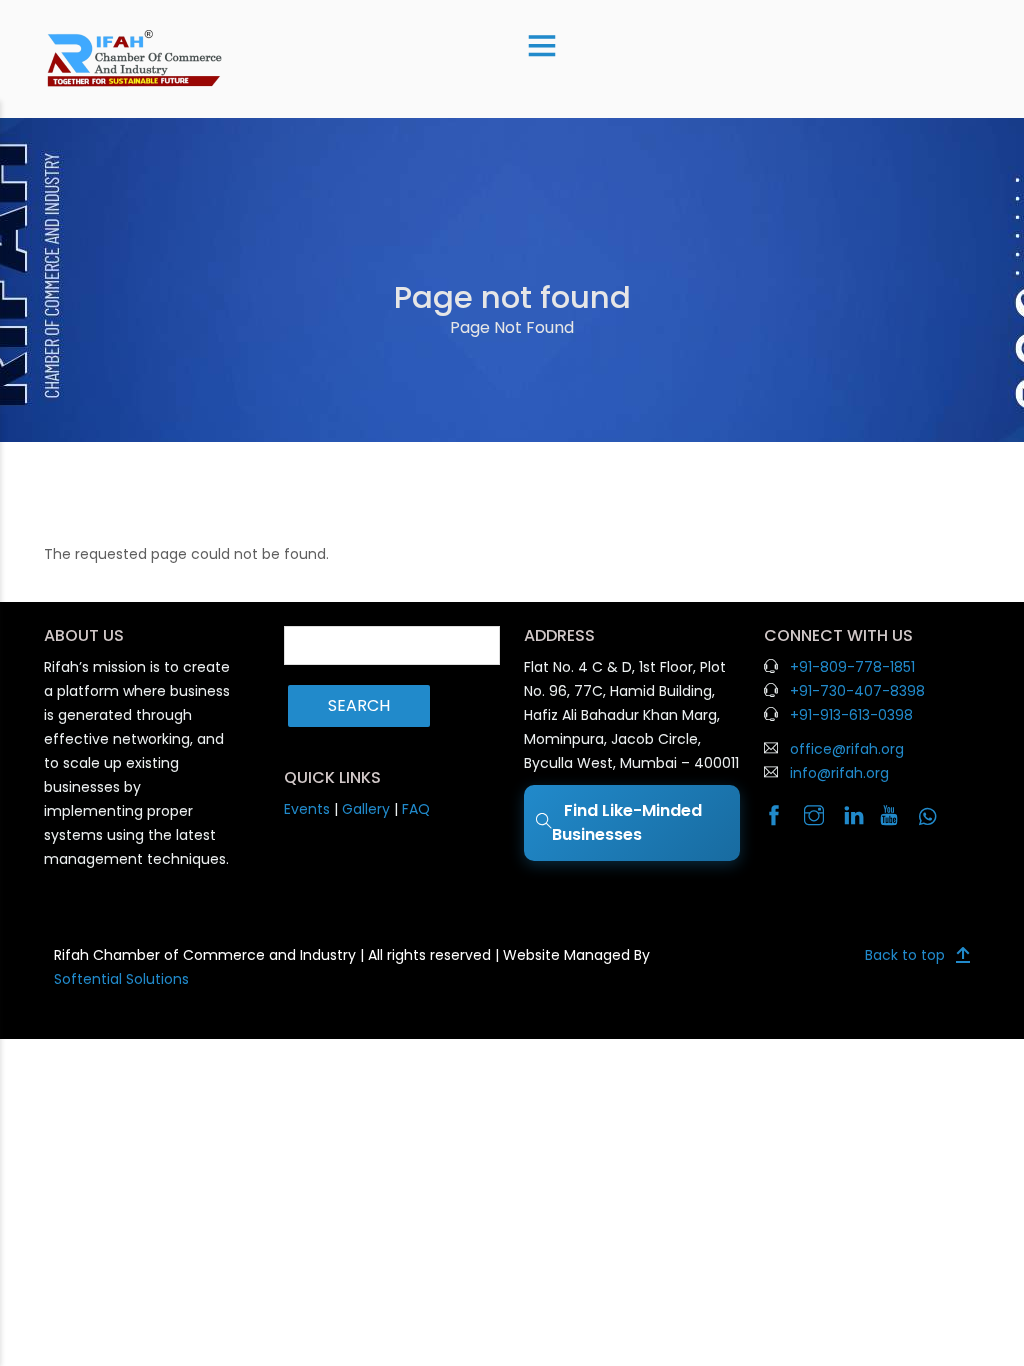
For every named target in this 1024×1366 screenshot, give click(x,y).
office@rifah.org (847, 749)
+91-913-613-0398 (851, 715)
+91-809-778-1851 (852, 667)
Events (307, 809)
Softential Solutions (121, 979)
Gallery (366, 809)
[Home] (134, 58)
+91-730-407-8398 (857, 691)
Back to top (905, 955)
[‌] (781, 817)
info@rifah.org (839, 773)
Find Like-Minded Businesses (627, 822)
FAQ (416, 809)
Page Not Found (512, 327)
